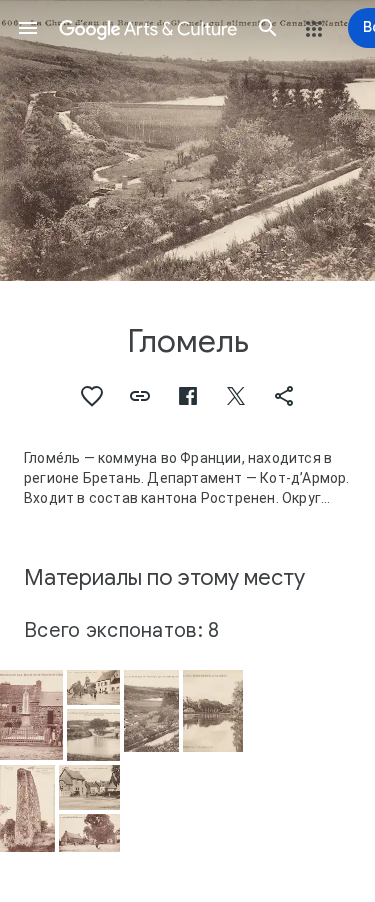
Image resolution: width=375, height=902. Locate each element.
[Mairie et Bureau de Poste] (89, 787)
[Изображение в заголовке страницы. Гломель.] (187, 140)
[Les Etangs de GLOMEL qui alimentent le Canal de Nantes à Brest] (93, 735)
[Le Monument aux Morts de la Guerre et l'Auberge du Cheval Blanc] (31, 715)
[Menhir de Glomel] (27, 808)
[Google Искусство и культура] (148, 28)
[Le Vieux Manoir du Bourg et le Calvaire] (89, 833)
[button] (28, 28)
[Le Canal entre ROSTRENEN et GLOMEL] (213, 711)
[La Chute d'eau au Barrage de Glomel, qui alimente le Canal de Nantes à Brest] (151, 710)
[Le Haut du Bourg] (93, 687)
